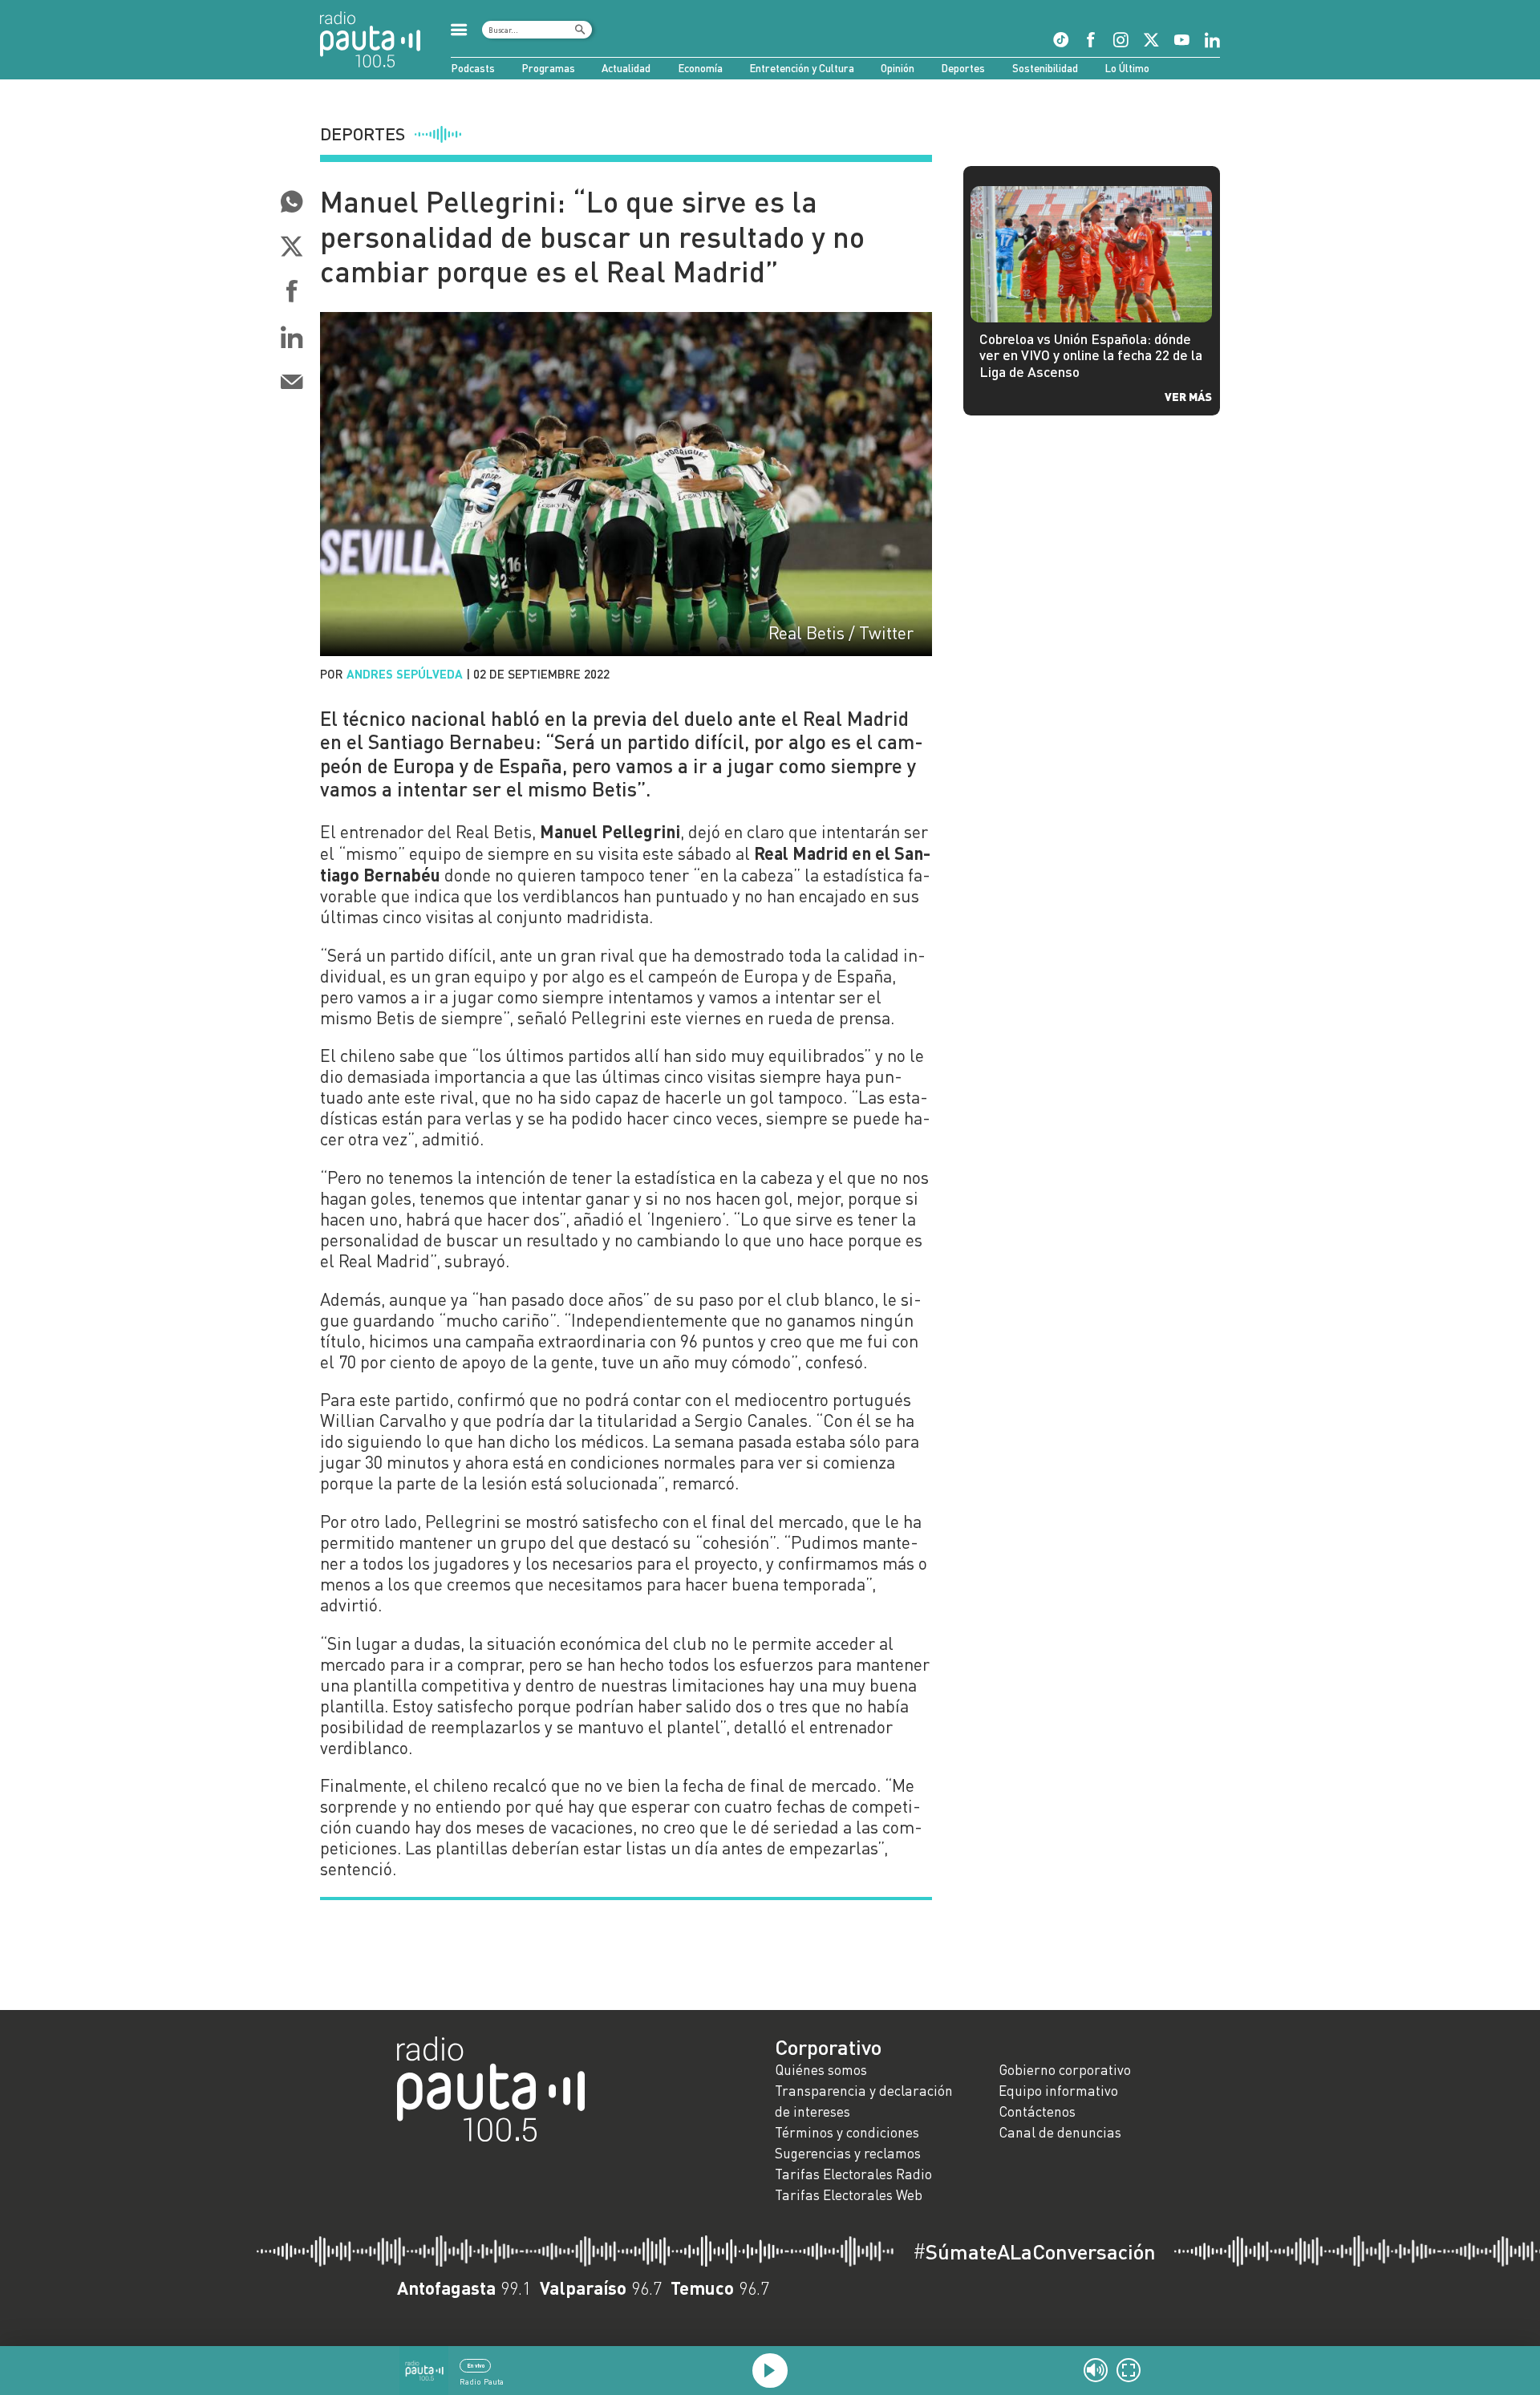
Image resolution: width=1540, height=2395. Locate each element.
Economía (700, 68)
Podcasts (473, 68)
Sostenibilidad (1045, 68)
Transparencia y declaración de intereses (864, 2101)
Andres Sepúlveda (405, 674)
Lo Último (1127, 68)
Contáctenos (1037, 2111)
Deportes (963, 68)
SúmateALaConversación (1034, 2251)
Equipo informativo (1058, 2091)
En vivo (476, 2365)
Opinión (898, 68)
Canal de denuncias (1060, 2132)
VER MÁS (1188, 396)
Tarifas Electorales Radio (853, 2174)
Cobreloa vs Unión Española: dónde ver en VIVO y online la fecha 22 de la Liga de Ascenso (1091, 356)
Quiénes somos (821, 2070)
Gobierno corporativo (1065, 2070)
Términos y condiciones (847, 2132)
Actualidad (626, 68)
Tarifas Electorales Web (849, 2195)
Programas (548, 68)
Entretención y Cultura (802, 68)
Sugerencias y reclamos (848, 2153)
